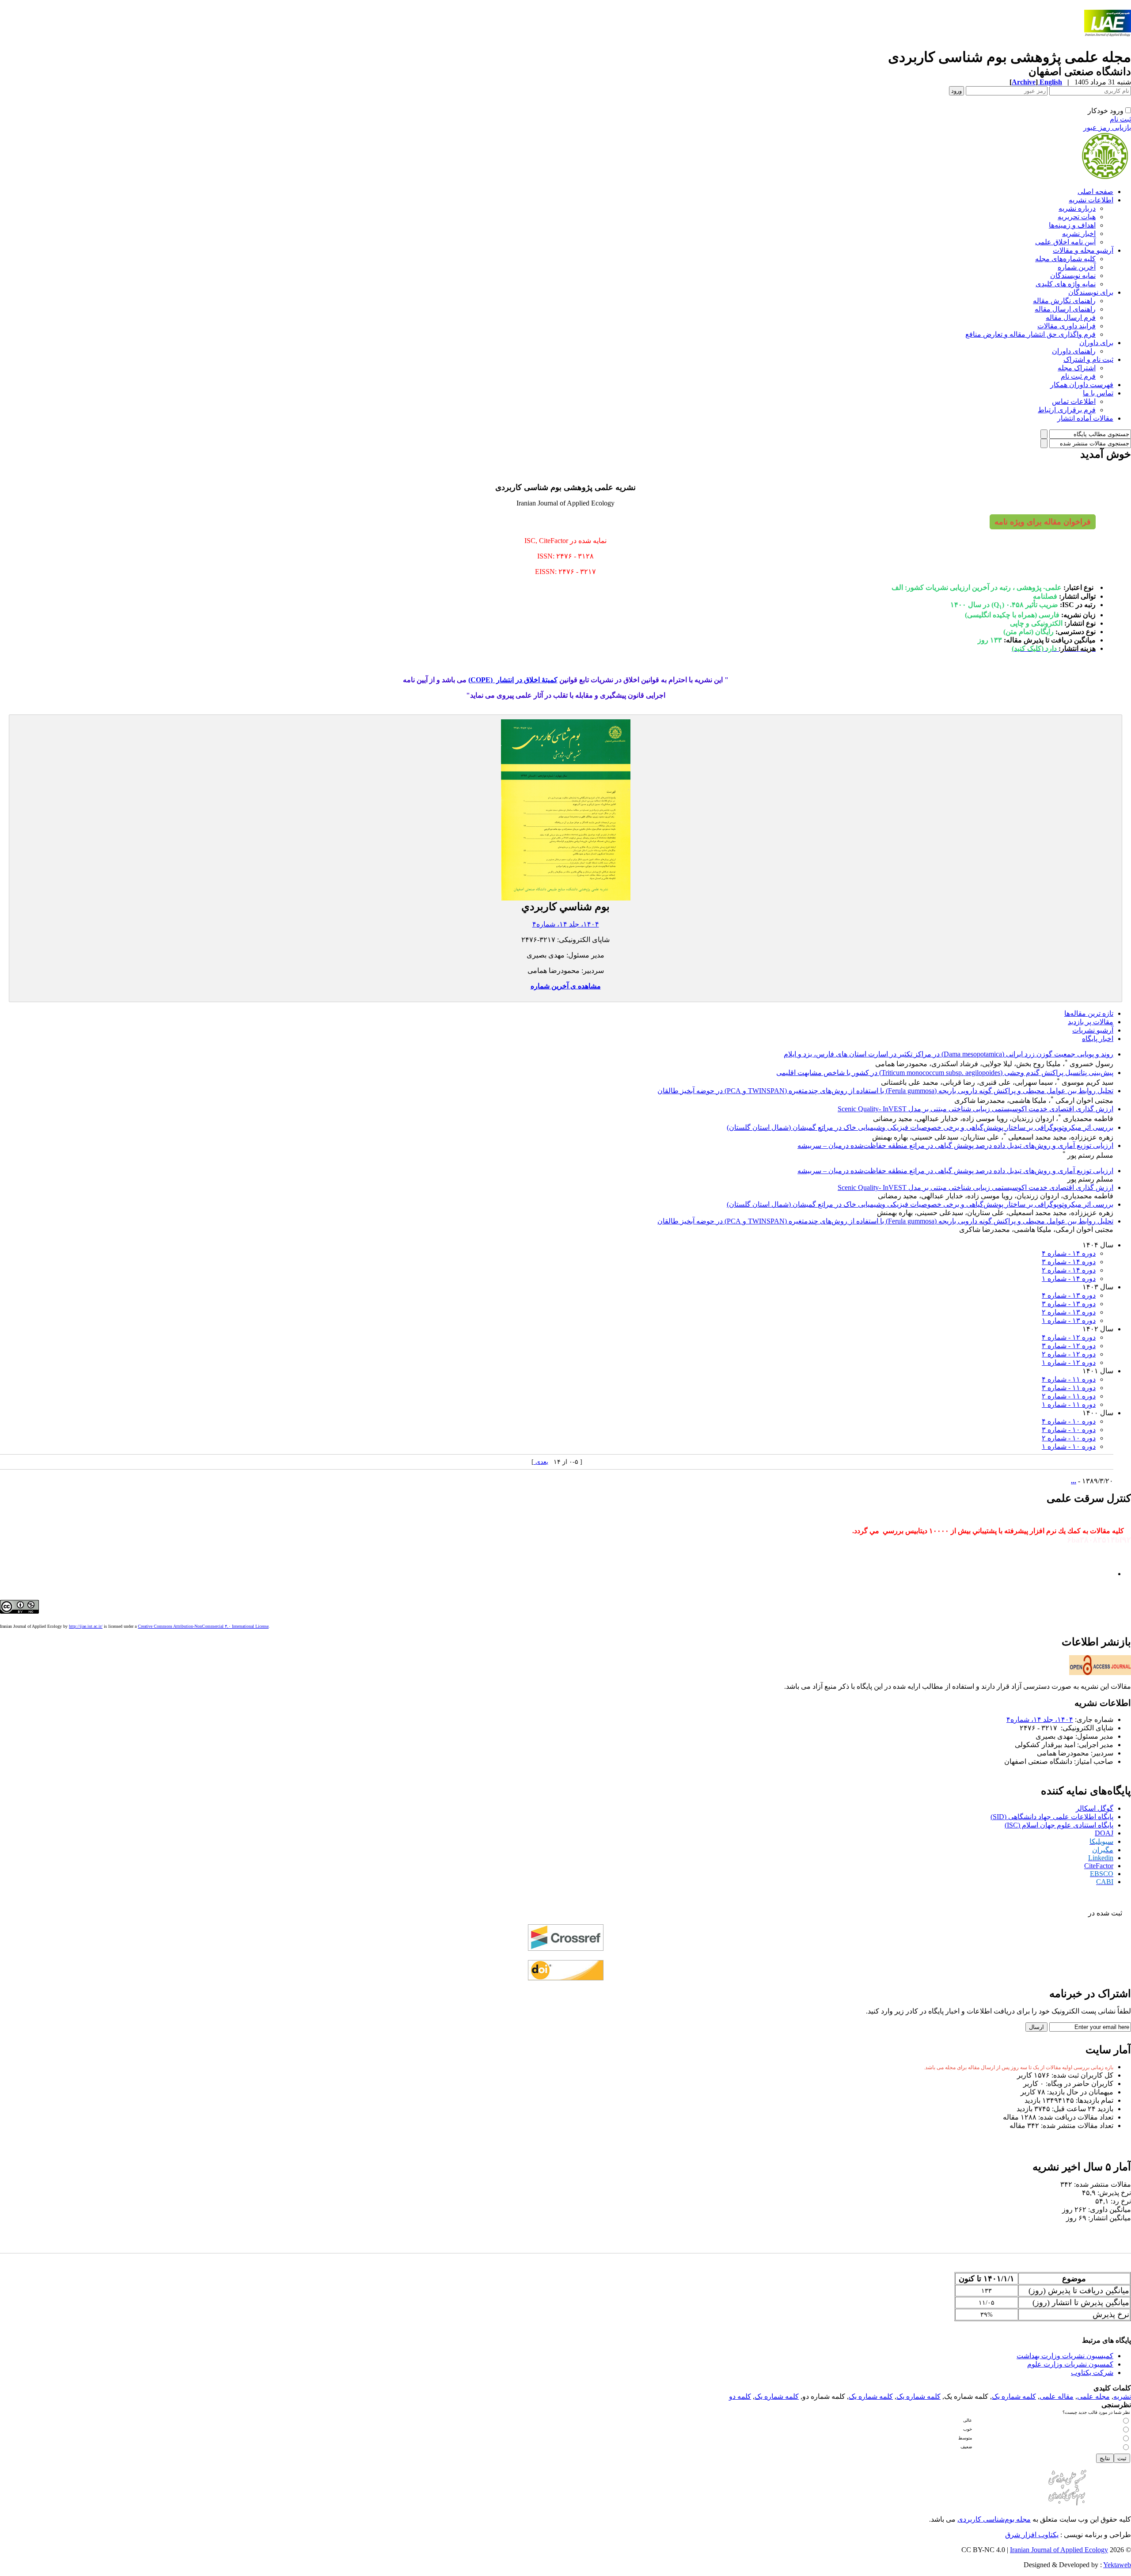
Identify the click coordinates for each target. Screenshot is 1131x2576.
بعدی (541, 1462)
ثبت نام (1120, 119)
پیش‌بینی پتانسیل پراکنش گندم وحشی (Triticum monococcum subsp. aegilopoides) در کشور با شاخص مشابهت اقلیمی (945, 1073)
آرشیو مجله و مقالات (1083, 250)
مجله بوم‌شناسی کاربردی (994, 2519)
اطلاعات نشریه (1091, 200)
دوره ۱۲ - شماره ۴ (1069, 1337)
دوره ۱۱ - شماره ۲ (1069, 1396)
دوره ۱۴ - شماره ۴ (1069, 1253)
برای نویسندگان (1091, 292)
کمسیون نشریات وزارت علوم (1070, 2364)
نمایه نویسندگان (1073, 275)
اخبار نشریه (1079, 234)
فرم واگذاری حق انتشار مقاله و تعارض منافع (1030, 334)
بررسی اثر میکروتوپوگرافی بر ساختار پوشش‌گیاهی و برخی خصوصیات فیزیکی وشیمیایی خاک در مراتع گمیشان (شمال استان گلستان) (920, 1127)
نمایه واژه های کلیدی (1066, 284)
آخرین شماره (1077, 267)
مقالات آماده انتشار (1085, 418)
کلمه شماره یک (1014, 2396)
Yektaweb (1117, 2565)
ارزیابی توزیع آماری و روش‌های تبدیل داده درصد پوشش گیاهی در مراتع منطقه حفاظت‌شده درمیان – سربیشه (955, 1146)
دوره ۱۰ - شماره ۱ (1069, 1446)
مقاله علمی (1057, 2396)
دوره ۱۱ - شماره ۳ (1069, 1388)
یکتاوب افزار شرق (1032, 2535)
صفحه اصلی (1095, 192)
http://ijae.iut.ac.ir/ (86, 1626)
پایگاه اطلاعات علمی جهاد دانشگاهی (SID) (1052, 1817)
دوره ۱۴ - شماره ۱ (1069, 1279)
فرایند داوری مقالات (1066, 326)
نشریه (1122, 2396)
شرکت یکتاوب (1092, 2373)
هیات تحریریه (1077, 217)
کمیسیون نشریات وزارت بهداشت (1065, 2356)
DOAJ (1104, 1833)
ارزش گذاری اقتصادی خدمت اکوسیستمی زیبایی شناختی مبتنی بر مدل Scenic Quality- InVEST (975, 1109)
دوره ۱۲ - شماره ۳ (1069, 1346)
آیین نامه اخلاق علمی (1065, 242)
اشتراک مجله (1077, 368)
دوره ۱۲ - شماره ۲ (1069, 1354)
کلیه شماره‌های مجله (1065, 259)
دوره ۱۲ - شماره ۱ (1069, 1362)
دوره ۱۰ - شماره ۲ (1069, 1438)
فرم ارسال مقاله (1071, 317)
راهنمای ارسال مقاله (1065, 309)
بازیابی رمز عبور (1107, 127)
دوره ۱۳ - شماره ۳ (1069, 1304)
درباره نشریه (1077, 208)
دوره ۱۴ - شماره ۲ (1069, 1270)
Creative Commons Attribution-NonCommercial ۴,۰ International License (203, 1626)
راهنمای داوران (1074, 351)
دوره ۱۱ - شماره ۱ (1069, 1404)
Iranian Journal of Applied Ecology (1059, 2550)
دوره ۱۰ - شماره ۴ (1069, 1421)
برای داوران (1096, 343)
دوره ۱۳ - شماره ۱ (1069, 1320)
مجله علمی (1093, 2396)
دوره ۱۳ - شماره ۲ (1069, 1312)
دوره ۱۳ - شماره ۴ (1069, 1295)
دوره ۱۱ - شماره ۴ (1069, 1379)
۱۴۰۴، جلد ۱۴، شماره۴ (566, 924)
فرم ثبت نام (1078, 376)
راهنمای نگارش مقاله (1064, 301)
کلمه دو (740, 2396)
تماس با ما (1098, 393)
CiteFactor (1099, 1866)
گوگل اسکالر (1095, 1808)
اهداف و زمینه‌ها (1072, 225)
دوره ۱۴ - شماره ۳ (1069, 1262)
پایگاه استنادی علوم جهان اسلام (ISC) (1059, 1825)
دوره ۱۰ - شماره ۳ (1069, 1430)
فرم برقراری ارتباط (1067, 410)
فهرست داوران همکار (1082, 385)
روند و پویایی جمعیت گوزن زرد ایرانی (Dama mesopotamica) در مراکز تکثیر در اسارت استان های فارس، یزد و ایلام (949, 1054)
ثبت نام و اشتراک (1088, 359)
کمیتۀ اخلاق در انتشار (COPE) (513, 680)
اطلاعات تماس (1074, 401)
